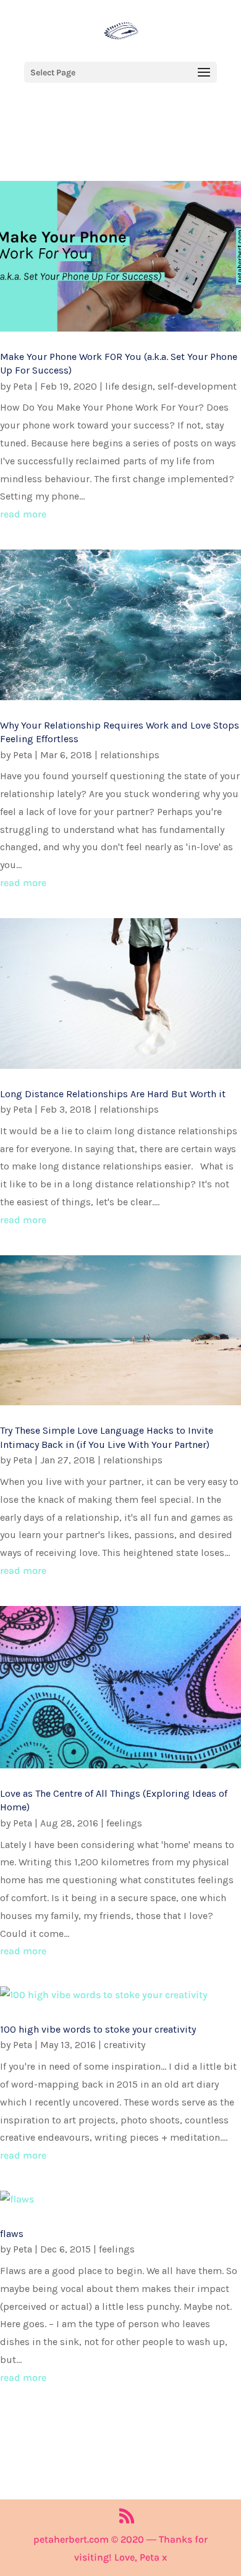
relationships (130, 755)
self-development (197, 386)
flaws (12, 2234)
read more (23, 514)
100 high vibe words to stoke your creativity (98, 2029)
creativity (125, 2045)
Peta (23, 386)
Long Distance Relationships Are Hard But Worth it (113, 1094)
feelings (124, 1823)
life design (129, 386)
